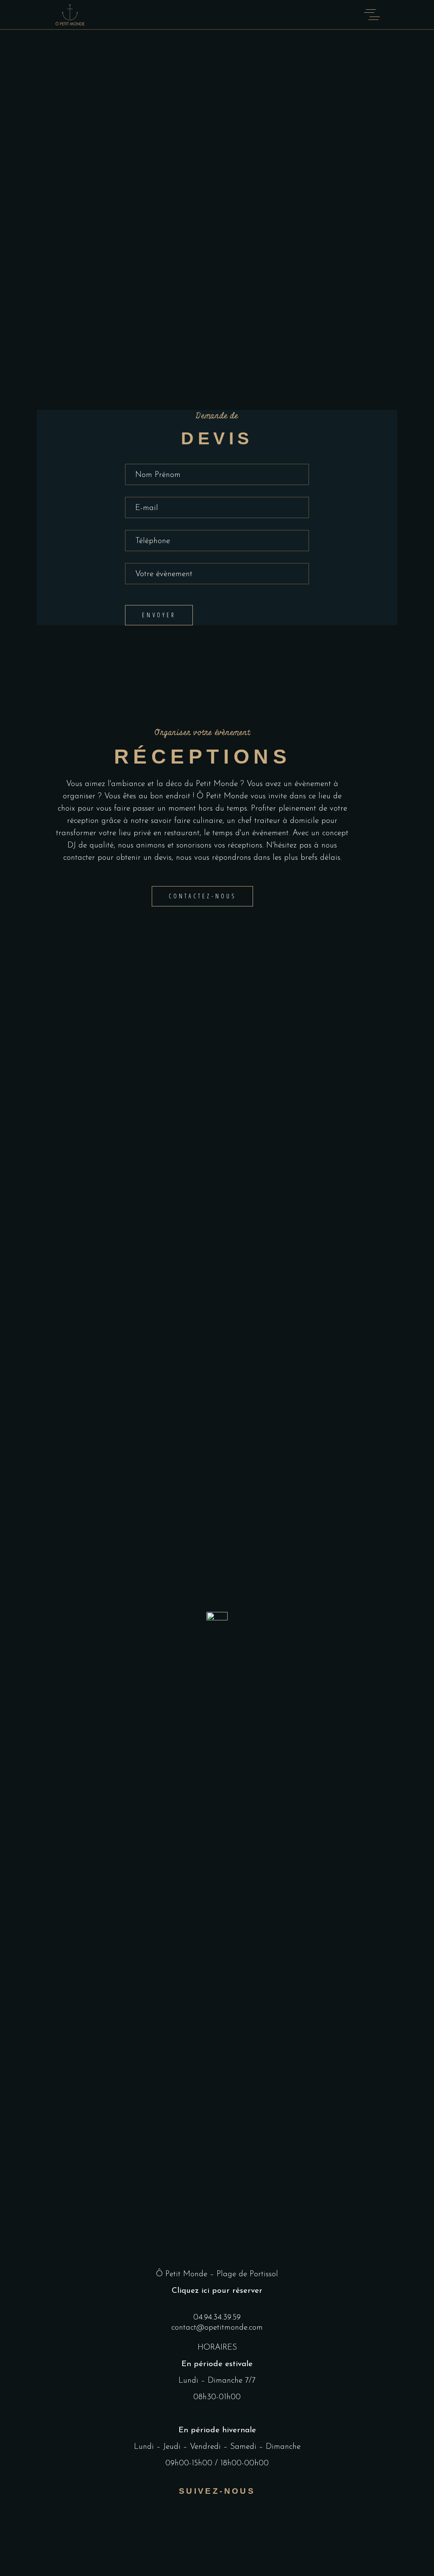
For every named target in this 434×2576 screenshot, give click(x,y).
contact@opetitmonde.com (217, 2328)
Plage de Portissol (247, 2274)
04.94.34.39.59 (217, 2318)
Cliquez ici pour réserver (217, 2291)
